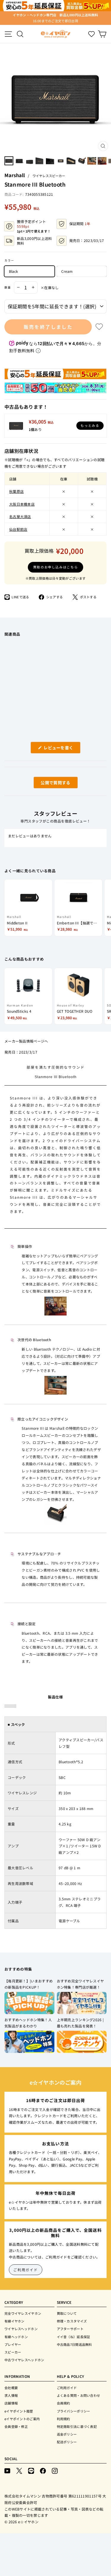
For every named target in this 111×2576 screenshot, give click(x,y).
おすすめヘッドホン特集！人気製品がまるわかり (28, 2023)
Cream (67, 271)
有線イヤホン (15, 2321)
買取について (67, 2313)
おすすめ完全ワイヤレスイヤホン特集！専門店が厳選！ (81, 1984)
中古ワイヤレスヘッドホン (24, 2360)
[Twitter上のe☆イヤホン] (19, 2470)
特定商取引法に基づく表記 (77, 2426)
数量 (8, 287)
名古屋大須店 (20, 516)
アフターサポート (70, 2329)
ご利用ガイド (26, 2270)
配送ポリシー (67, 2442)
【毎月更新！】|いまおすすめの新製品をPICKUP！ (29, 1984)
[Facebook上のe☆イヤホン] (43, 2470)
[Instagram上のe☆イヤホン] (55, 2470)
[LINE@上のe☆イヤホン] (31, 2470)
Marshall (15, 175)
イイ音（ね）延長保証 (74, 2337)
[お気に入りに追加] (99, 327)
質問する (49, 784)
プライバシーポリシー (74, 2411)
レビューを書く (61, 749)
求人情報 (11, 2395)
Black (13, 271)
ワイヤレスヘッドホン (21, 2329)
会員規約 (63, 2403)
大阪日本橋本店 (22, 504)
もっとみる (90, 425)
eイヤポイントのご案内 (22, 2419)
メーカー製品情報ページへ (26, 1041)
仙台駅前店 (18, 529)
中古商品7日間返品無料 (74, 2344)
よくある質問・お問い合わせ (79, 2395)
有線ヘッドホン (16, 2337)
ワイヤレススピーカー (49, 176)
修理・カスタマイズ (72, 2321)
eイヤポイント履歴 (19, 2411)
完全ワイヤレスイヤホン (23, 2313)
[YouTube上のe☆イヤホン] (7, 2470)
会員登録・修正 (16, 2426)
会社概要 (11, 2388)
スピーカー (13, 2352)
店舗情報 (11, 2403)
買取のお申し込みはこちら (56, 567)
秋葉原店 (16, 491)
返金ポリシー (67, 2434)
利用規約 (63, 2419)
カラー (9, 260)
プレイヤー (13, 2344)
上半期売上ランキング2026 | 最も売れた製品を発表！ (80, 2023)
